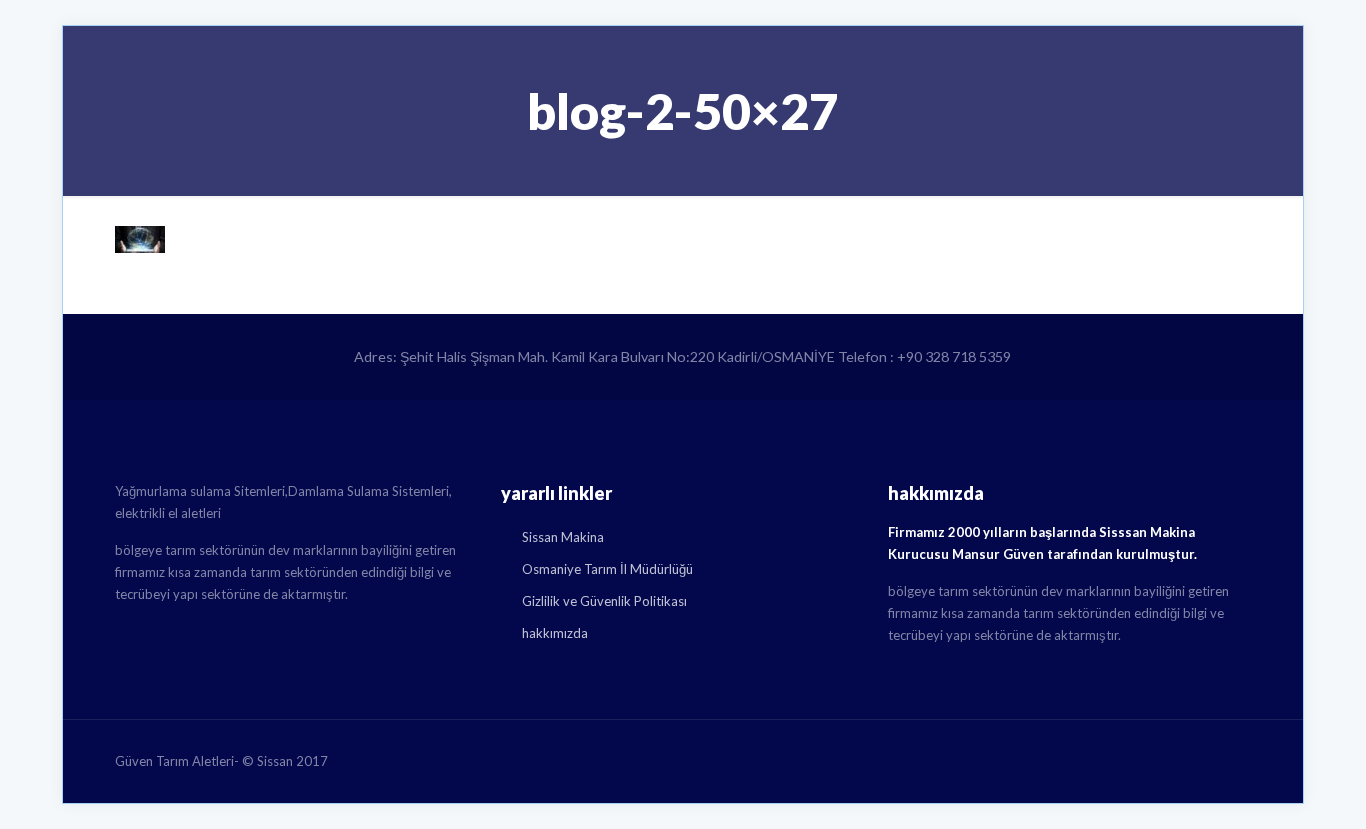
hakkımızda (555, 633)
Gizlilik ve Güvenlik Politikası (604, 601)
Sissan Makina (563, 537)
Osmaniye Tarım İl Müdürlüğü (607, 569)
